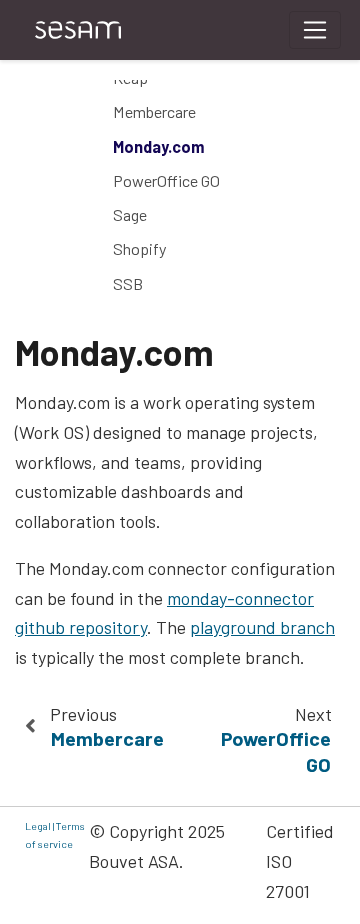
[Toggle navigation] (315, 30)
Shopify (139, 248)
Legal (38, 825)
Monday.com (158, 146)
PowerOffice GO (166, 180)
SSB (128, 283)
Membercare (154, 111)
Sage (130, 214)
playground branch (262, 627)
